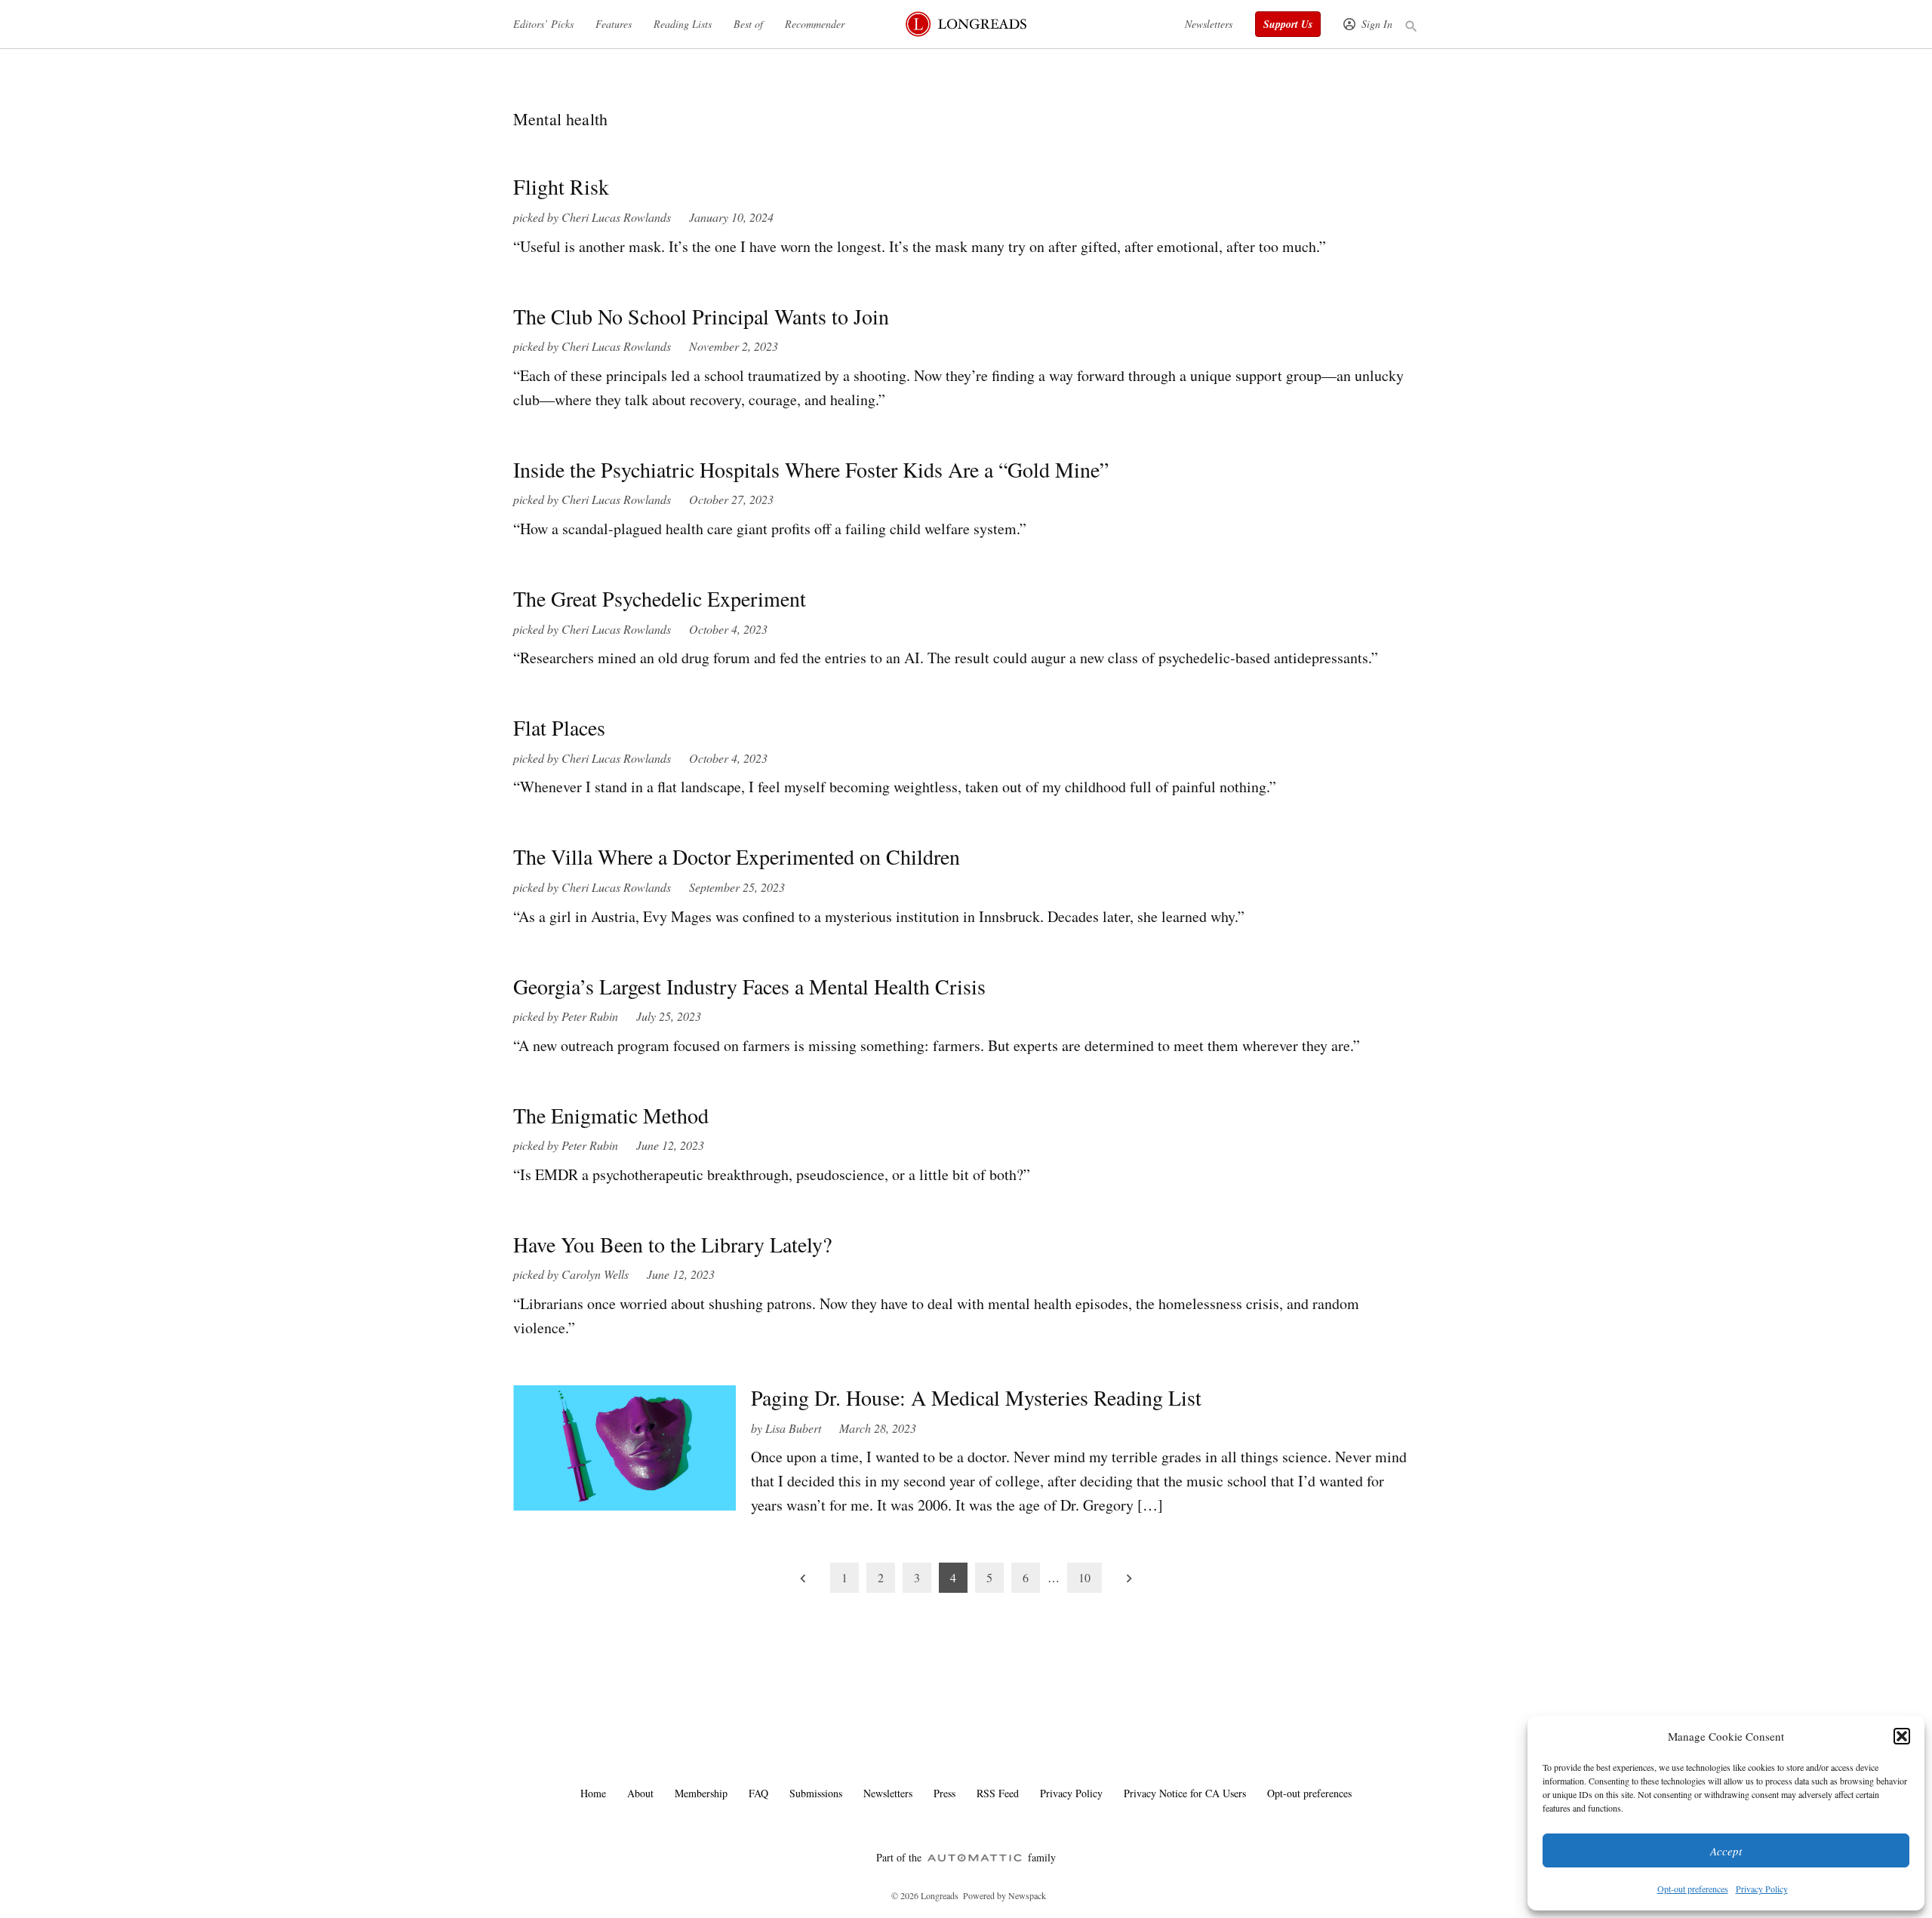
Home (593, 1793)
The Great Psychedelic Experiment (660, 598)
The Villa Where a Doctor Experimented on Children (737, 856)
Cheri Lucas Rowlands (616, 217)
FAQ (758, 1793)
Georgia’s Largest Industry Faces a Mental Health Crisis (749, 986)
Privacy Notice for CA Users (1185, 1793)
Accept (1726, 1851)
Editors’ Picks (543, 24)
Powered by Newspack (1004, 1895)
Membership (701, 1793)
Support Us (1288, 24)
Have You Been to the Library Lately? (672, 1244)
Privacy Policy (1762, 1889)
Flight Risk (561, 186)
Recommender (815, 24)
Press (944, 1793)
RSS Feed (998, 1793)
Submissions (816, 1793)
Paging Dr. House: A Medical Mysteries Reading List (976, 1397)
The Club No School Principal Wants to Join (701, 316)
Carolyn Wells (595, 1274)
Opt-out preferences (1693, 1889)
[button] (1902, 1736)
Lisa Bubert (793, 1428)
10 (1084, 1577)
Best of (748, 24)
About (640, 1793)
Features (614, 24)
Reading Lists (683, 24)
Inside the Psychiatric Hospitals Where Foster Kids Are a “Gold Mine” (811, 469)
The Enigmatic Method (611, 1115)
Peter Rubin (590, 1016)
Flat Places (559, 727)
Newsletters (1209, 24)
